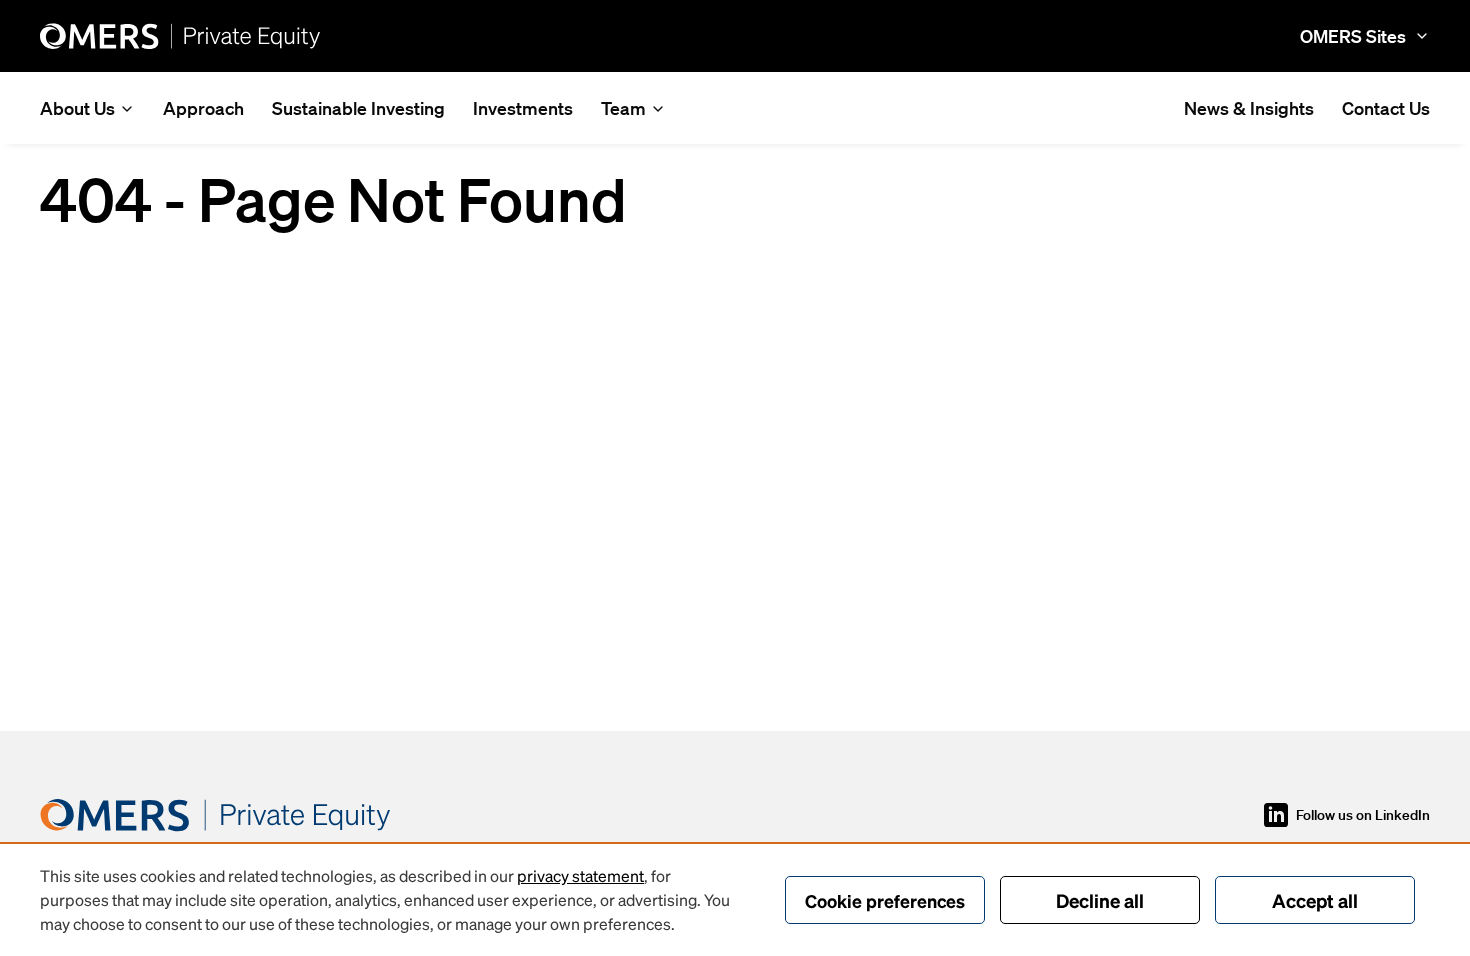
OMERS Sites (1353, 36)
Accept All (1315, 900)
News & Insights (1249, 108)
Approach (203, 108)
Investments (523, 108)
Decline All (1100, 900)
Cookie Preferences (885, 900)
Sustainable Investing (358, 108)
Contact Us (1386, 108)
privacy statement (580, 875)
